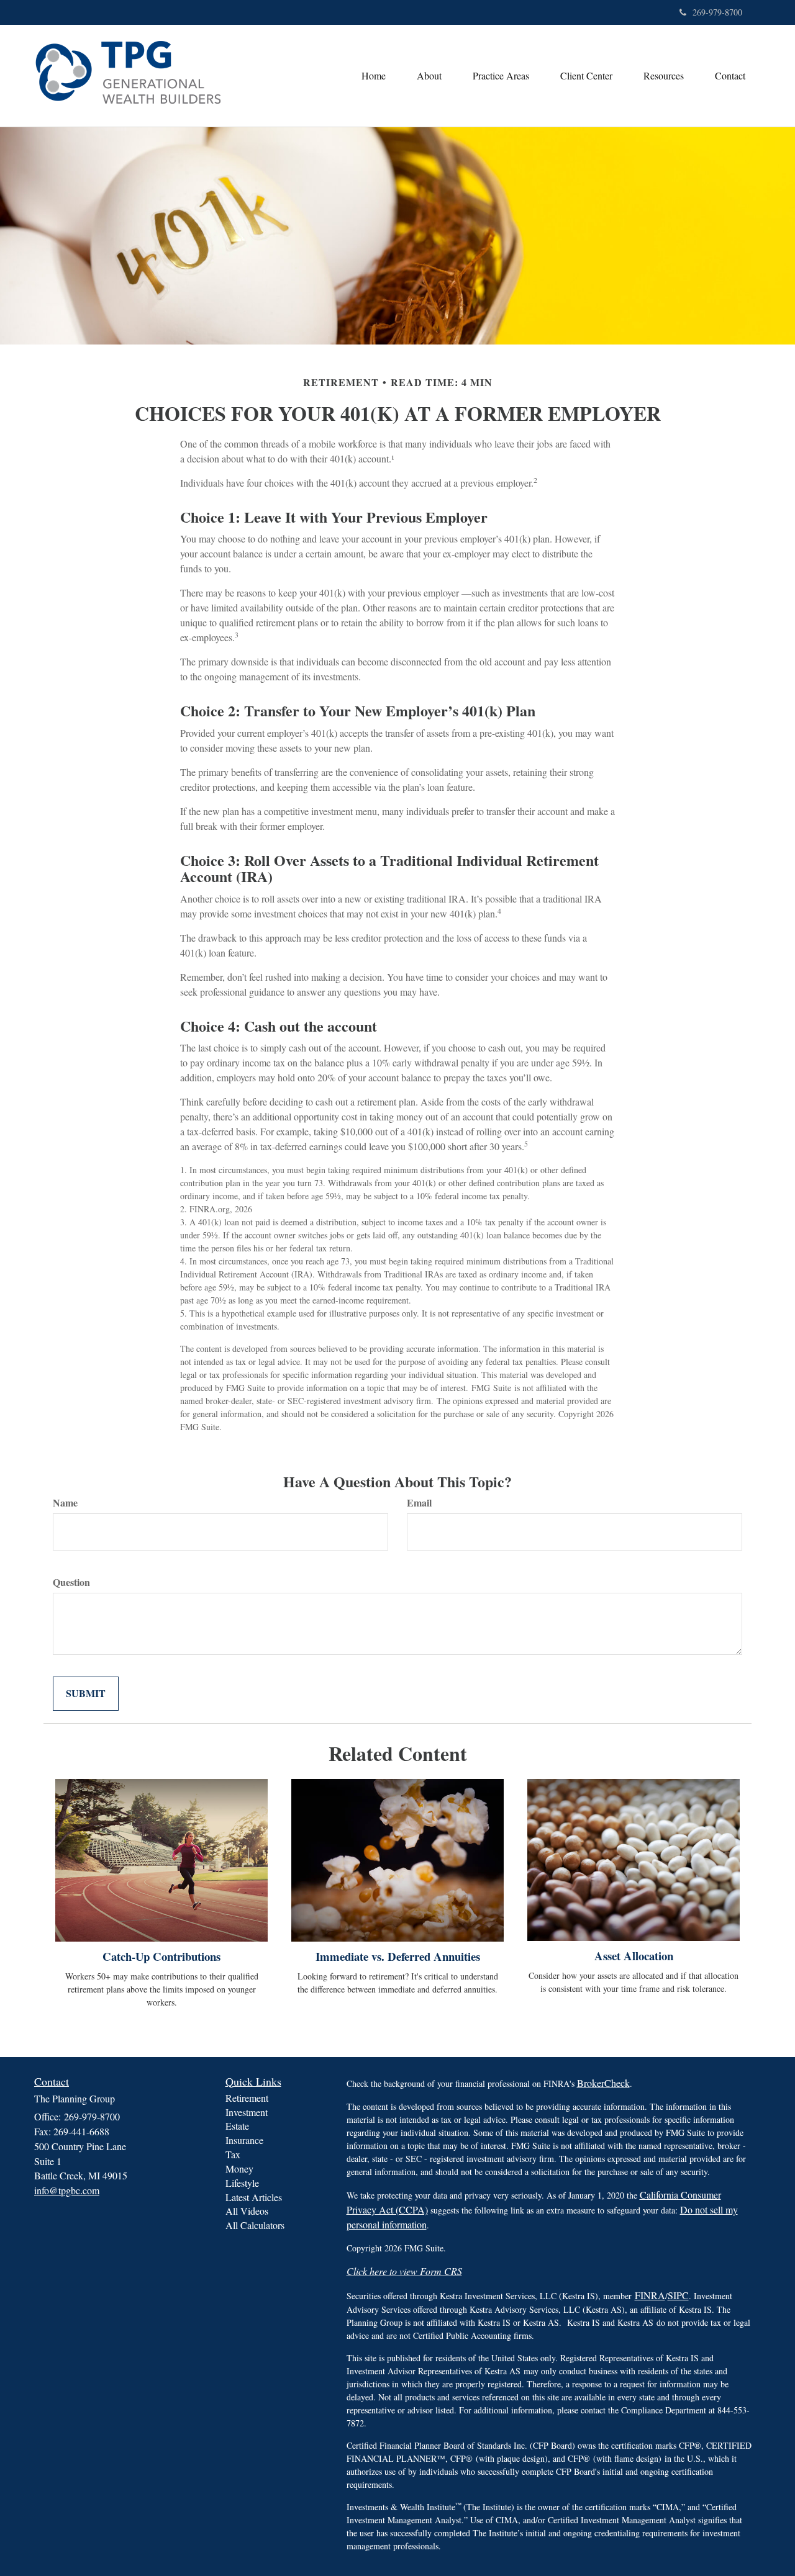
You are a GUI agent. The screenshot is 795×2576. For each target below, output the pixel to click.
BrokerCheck (603, 2083)
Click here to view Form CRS (404, 2271)
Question (71, 1582)
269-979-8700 (717, 12)
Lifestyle (242, 2183)
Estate (237, 2126)
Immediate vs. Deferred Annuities (398, 1956)
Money (239, 2168)
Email (419, 1503)
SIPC (678, 2295)
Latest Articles (254, 2197)
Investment (247, 2112)
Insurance (244, 2140)
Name (65, 1503)
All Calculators (255, 2225)
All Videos (247, 2211)
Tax (233, 2154)
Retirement (247, 2098)
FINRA (650, 2295)
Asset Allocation (634, 1956)
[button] (429, 76)
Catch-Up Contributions (161, 1956)
